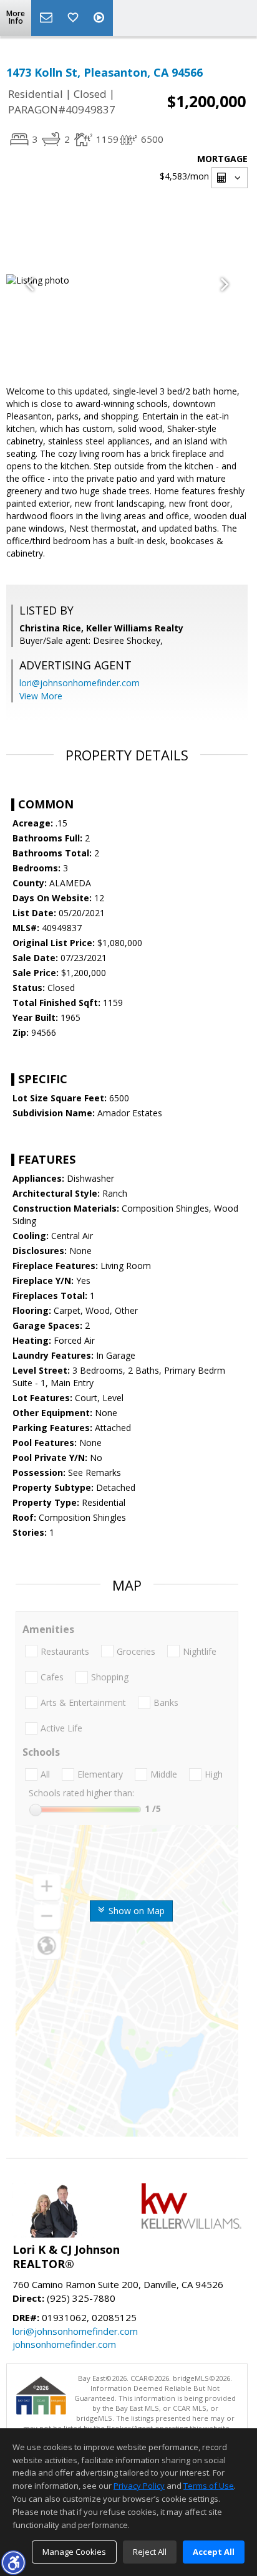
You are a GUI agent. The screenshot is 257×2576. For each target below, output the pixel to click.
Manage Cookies (74, 2552)
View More (41, 696)
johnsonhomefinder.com (64, 2344)
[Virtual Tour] (100, 18)
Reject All (150, 2552)
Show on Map (135, 1911)
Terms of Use (209, 2486)
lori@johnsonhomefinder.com (80, 683)
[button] (13, 2562)
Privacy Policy (139, 2486)
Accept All (214, 2552)
